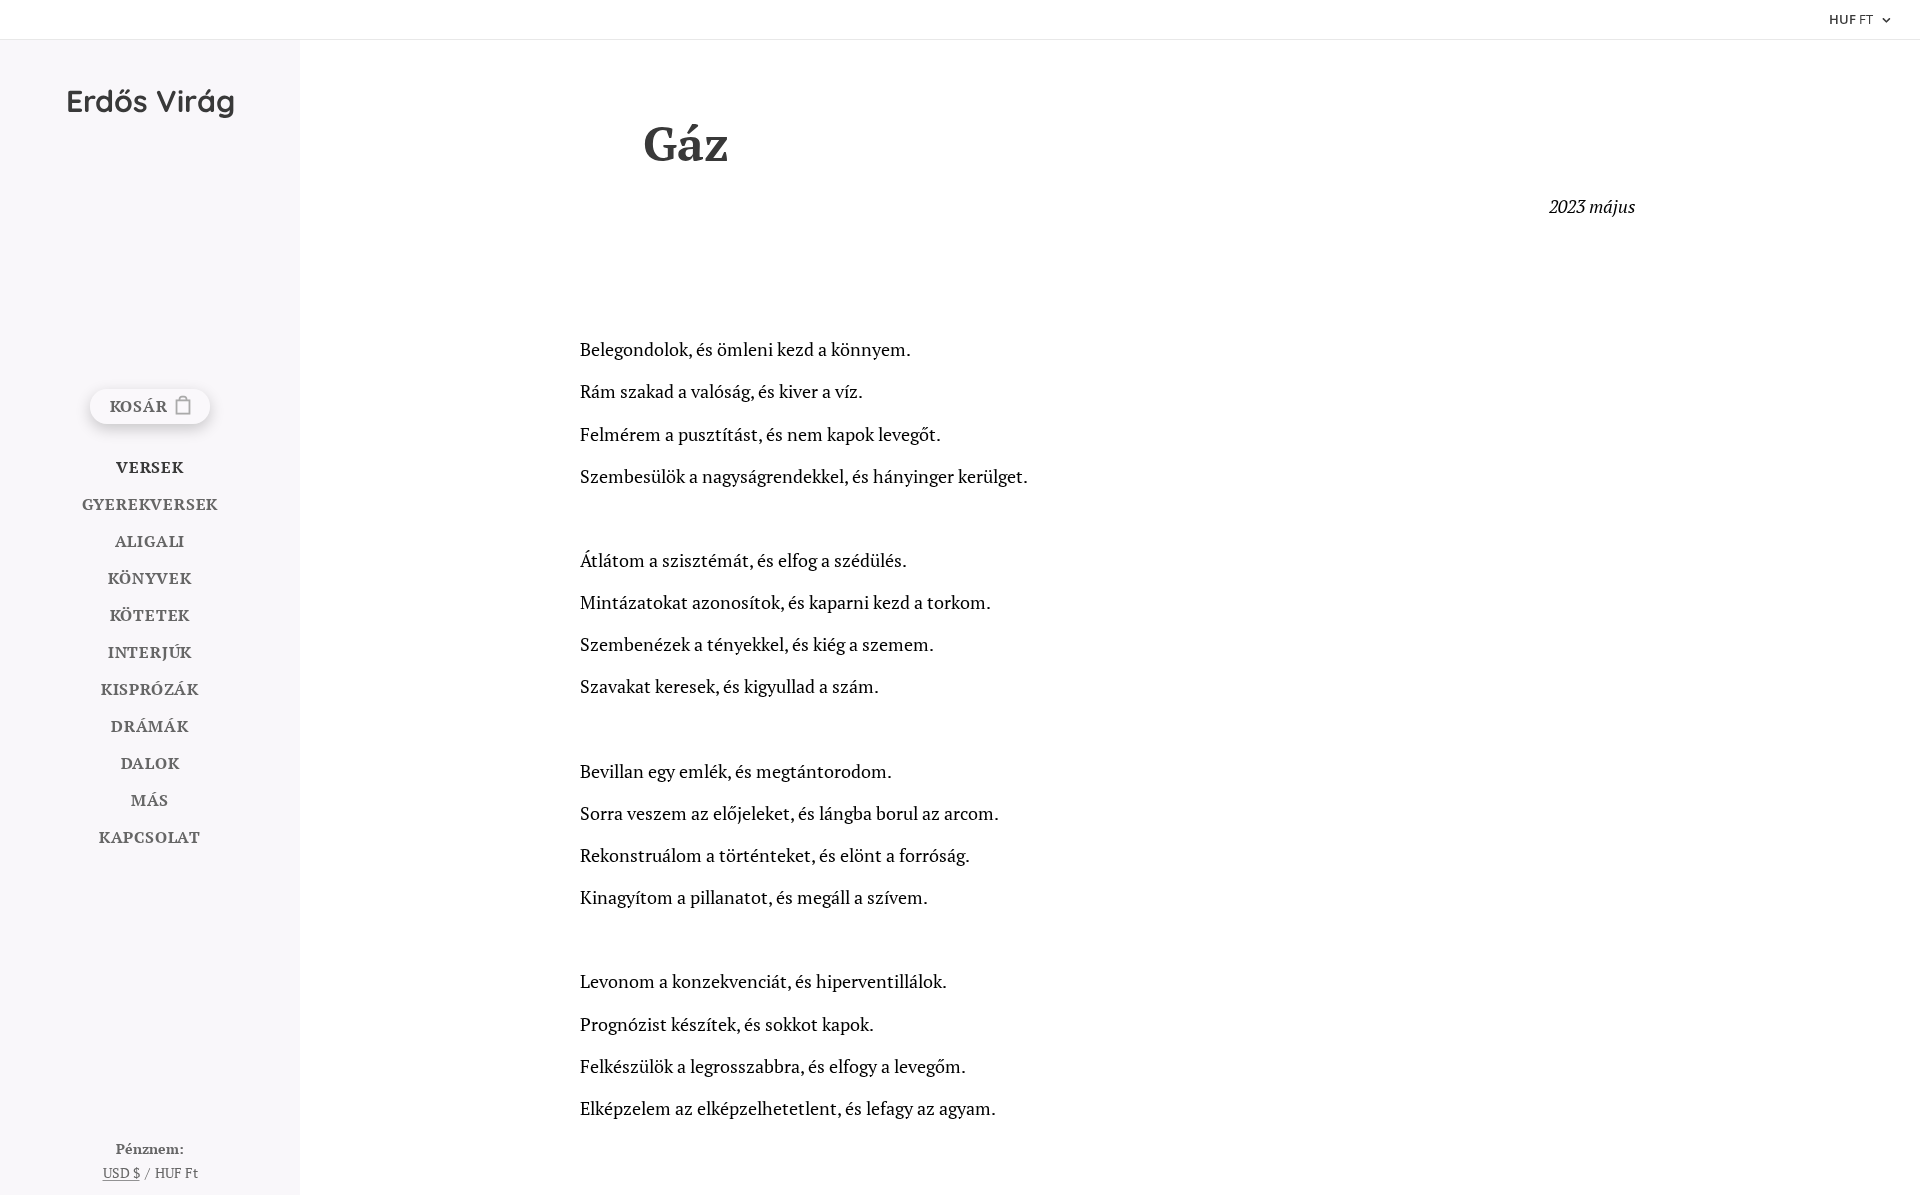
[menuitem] (150, 467)
